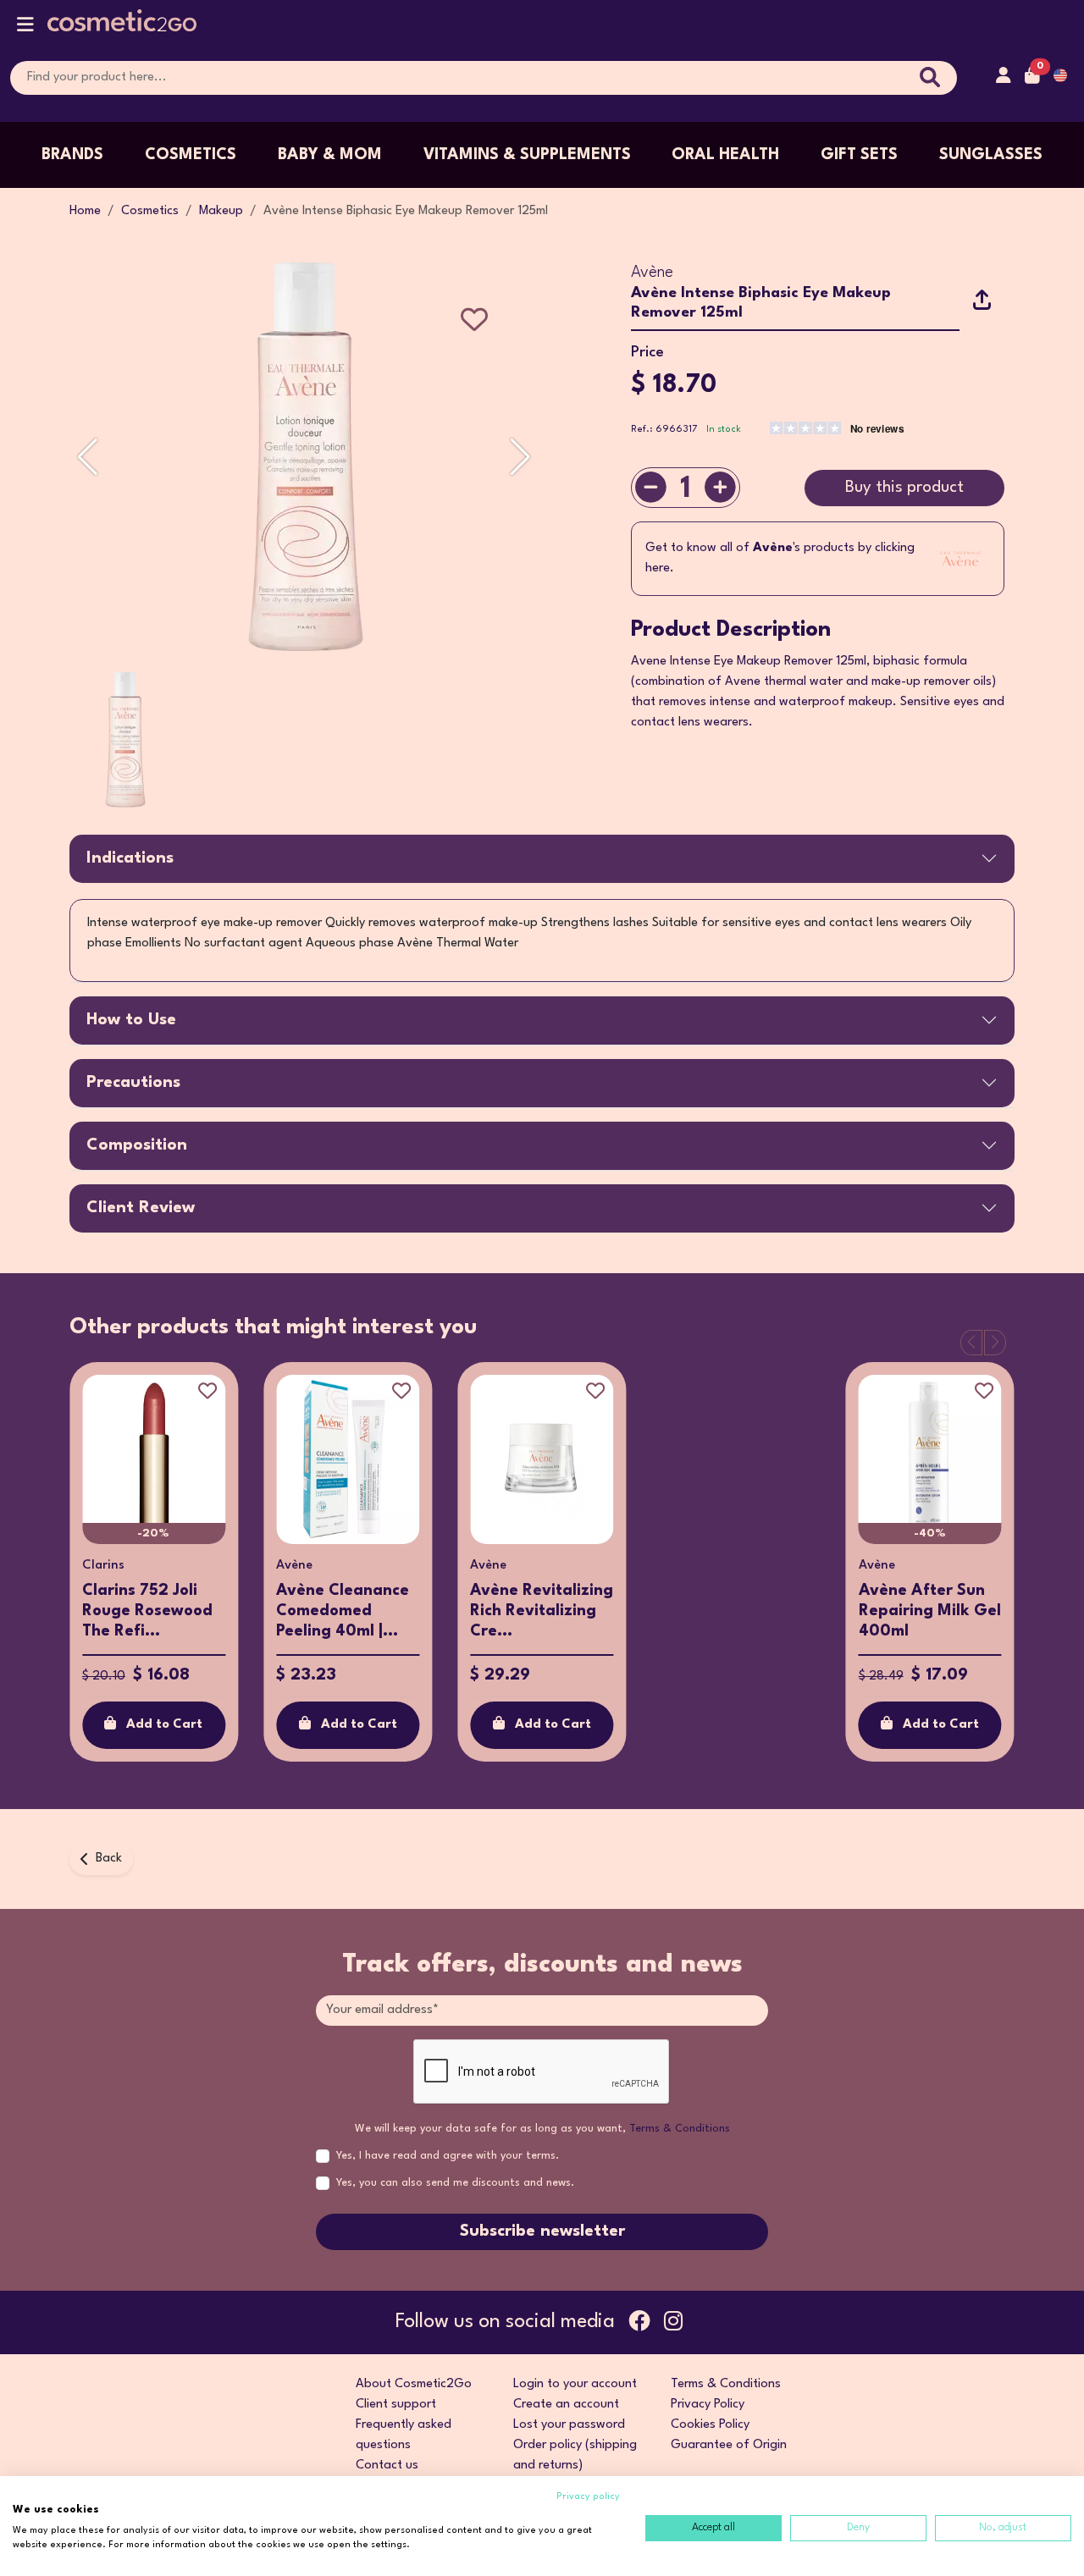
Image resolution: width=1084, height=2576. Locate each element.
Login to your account (575, 2384)
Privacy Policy (708, 2405)
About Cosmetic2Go (414, 2384)
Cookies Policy (710, 2425)
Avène (652, 273)
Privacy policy (588, 2497)
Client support (396, 2405)
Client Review (141, 1208)
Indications (130, 858)
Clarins (103, 1566)
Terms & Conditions (680, 2129)
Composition (137, 1145)
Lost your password (569, 2425)
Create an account (566, 2405)
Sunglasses (991, 155)
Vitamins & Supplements (527, 155)
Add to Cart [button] (164, 1725)
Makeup (221, 211)
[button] (25, 28)
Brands (72, 155)
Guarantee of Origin (729, 2445)
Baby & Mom (330, 155)
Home (85, 211)
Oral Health (725, 155)
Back (109, 1859)
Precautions (133, 1083)
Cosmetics (191, 155)
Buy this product (904, 488)
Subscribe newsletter (542, 2231)
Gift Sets (859, 155)
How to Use (131, 1020)
